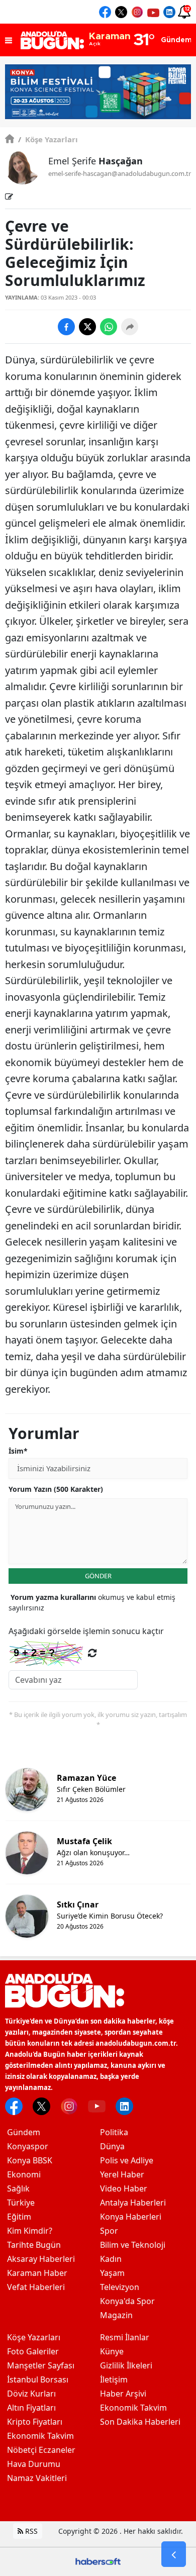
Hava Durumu (34, 2464)
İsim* (18, 1451)
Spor (109, 2231)
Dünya (112, 2146)
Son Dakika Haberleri (140, 2422)
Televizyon (120, 2287)
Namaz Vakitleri (37, 2478)
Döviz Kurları (31, 2394)
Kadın (111, 2259)
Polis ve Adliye (127, 2160)
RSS (30, 2531)
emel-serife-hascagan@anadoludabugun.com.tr (120, 173)
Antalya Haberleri (133, 2203)
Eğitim (19, 2217)
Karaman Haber (37, 2273)
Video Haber (124, 2188)
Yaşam (112, 2273)
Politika (114, 2132)
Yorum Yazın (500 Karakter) (56, 1489)
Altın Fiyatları (31, 2408)
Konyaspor (28, 2146)
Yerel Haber (122, 2174)
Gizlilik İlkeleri (126, 2365)
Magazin (116, 2315)
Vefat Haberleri (36, 2287)
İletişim (114, 2379)
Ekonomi (24, 2174)
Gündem (24, 2132)
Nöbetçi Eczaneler (41, 2450)
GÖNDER (98, 1576)
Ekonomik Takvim (40, 2436)
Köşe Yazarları (48, 139)
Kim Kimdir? (30, 2231)
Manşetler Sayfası (41, 2365)
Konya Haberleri (131, 2217)
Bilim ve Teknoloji (133, 2245)
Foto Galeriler (33, 2351)
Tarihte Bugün (34, 2245)
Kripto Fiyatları (35, 2422)
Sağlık (18, 2188)
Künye (112, 2351)
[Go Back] (174, 2554)
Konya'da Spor (127, 2301)
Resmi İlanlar (125, 2337)
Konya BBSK (30, 2160)
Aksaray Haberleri (41, 2259)
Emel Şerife (95, 161)
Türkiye (21, 2203)
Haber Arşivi (123, 2394)
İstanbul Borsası (38, 2379)
